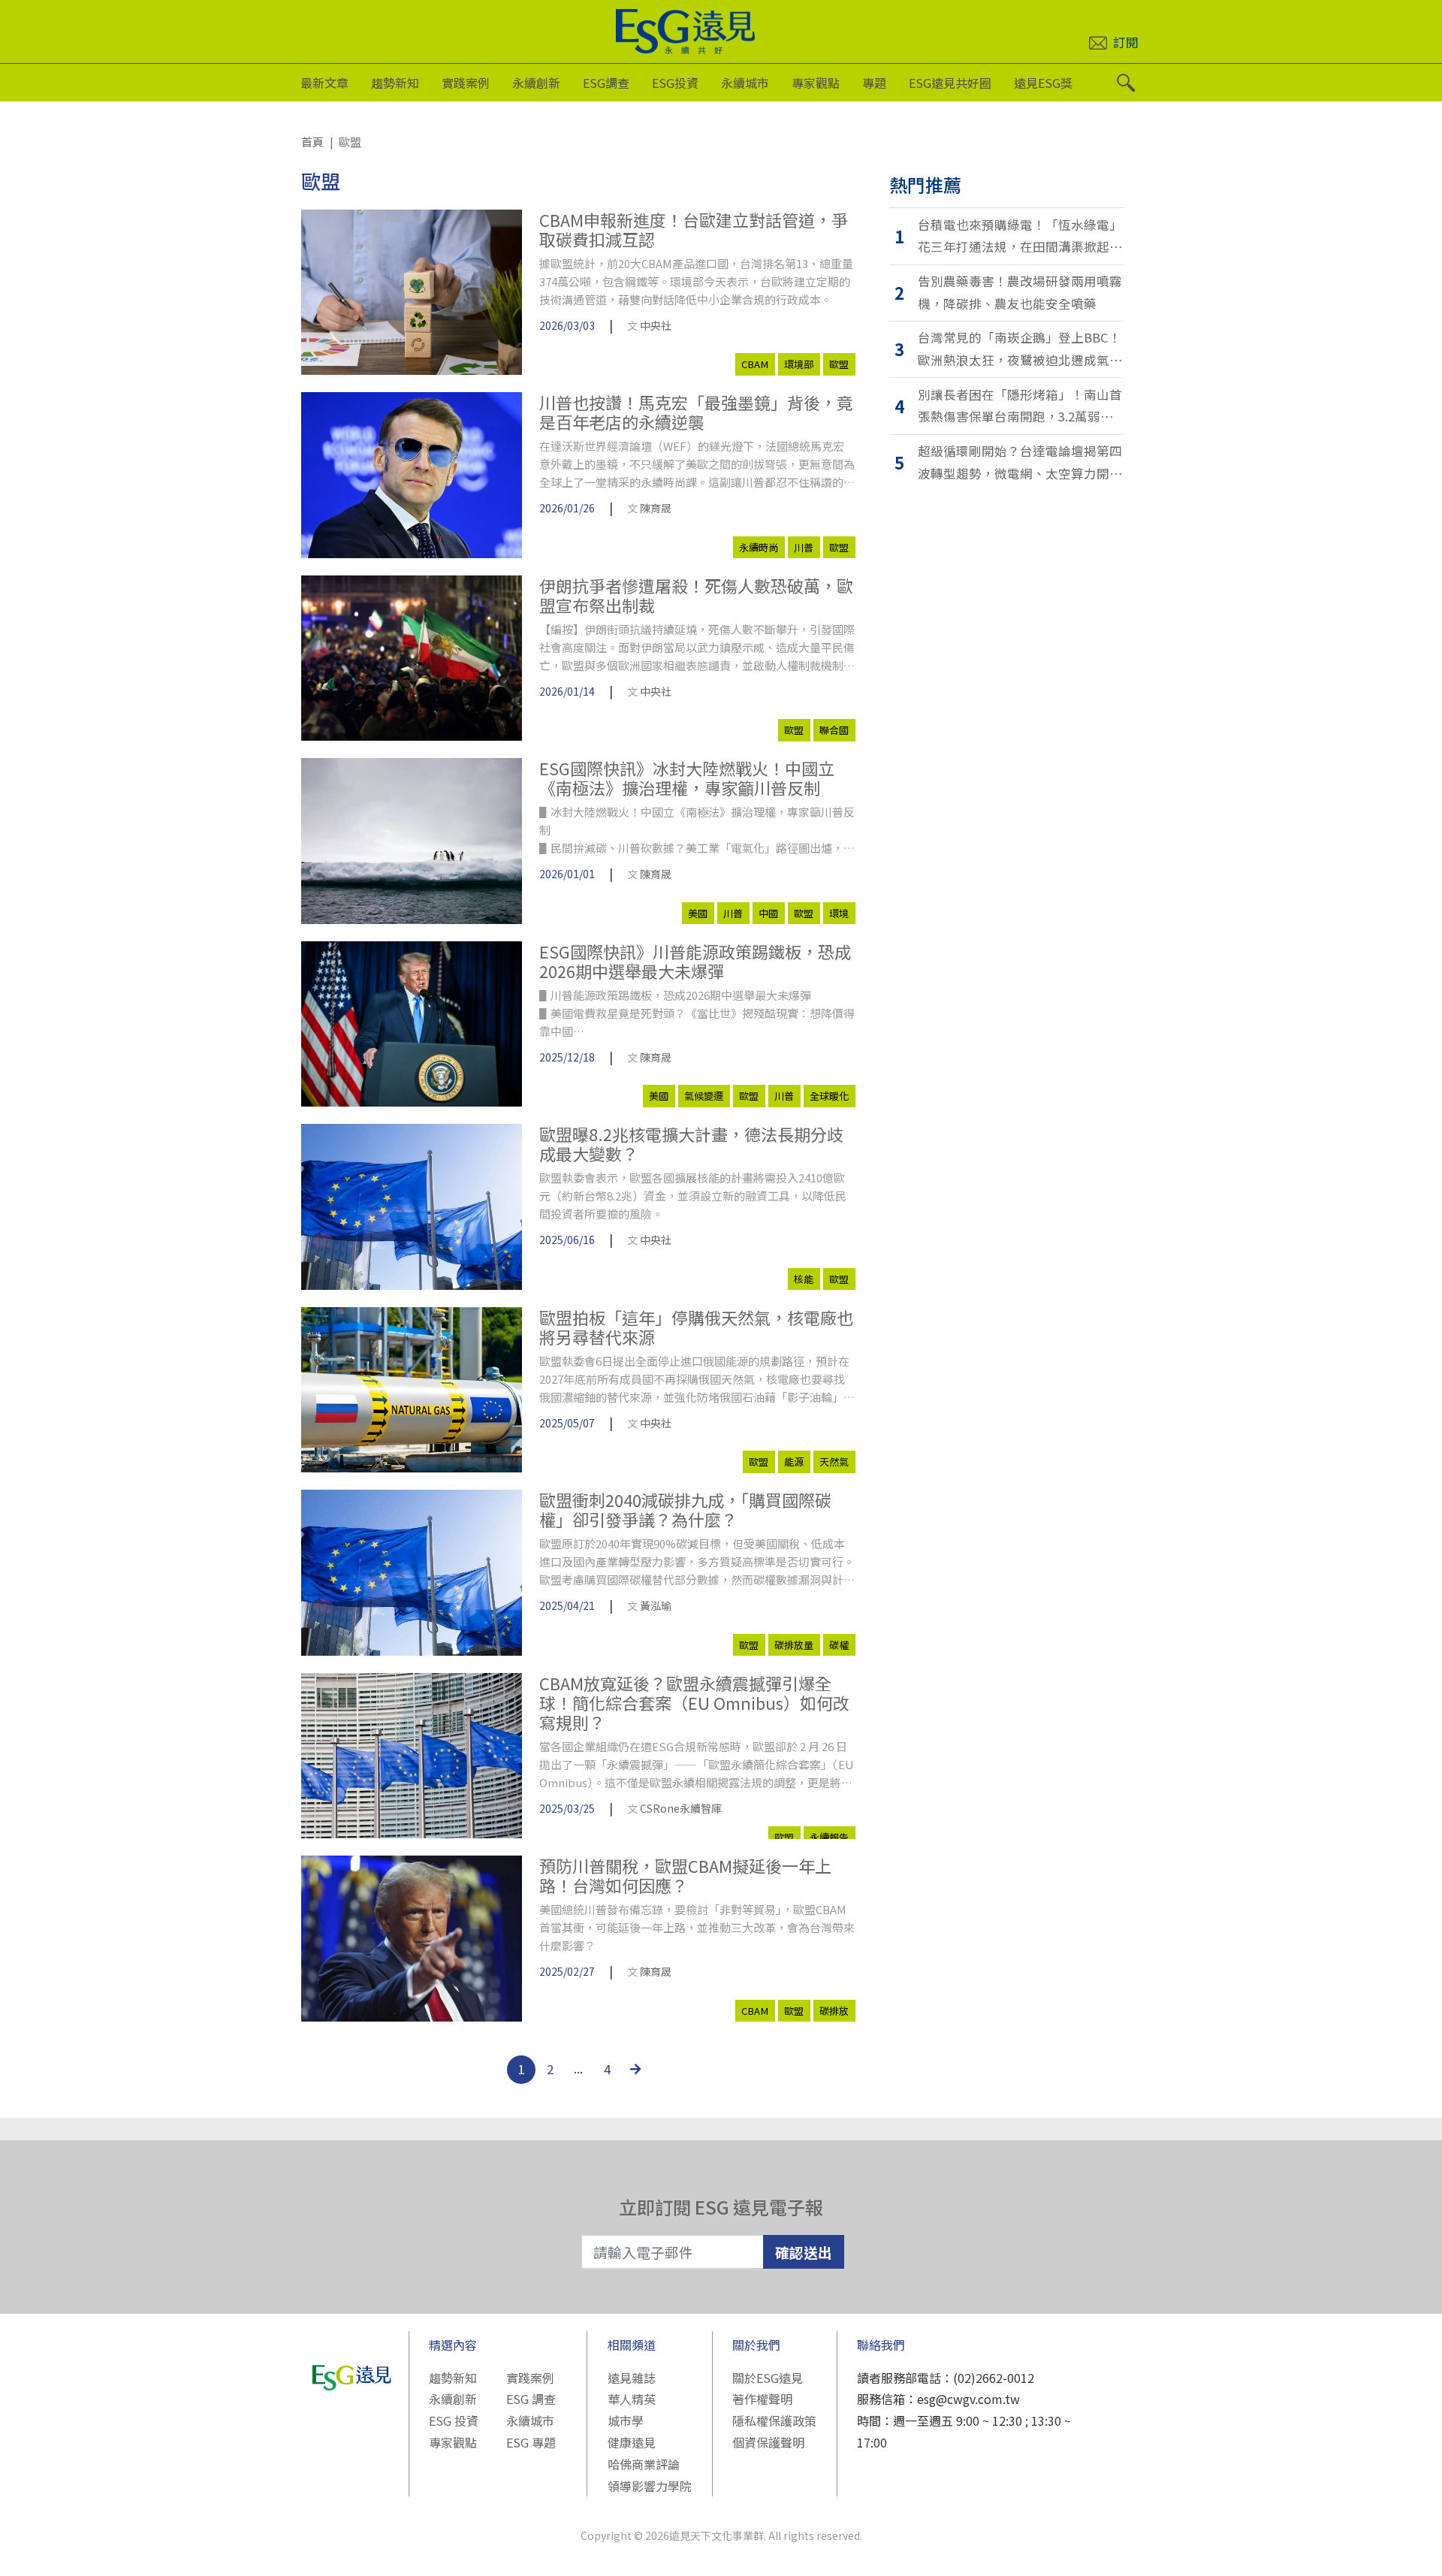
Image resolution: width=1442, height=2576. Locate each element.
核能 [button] (804, 1279)
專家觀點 (816, 83)
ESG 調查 (531, 2399)
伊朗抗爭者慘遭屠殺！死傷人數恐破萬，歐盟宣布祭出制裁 (696, 595)
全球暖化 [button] (829, 1096)
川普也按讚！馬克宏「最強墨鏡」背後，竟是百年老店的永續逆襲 (696, 412)
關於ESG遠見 (768, 2378)
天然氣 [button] (834, 1462)
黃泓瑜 (656, 1605)
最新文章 (324, 83)
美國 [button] (698, 913)
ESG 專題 (531, 2442)
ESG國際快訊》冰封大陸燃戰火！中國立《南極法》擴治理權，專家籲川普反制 (687, 778)
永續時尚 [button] (759, 547)
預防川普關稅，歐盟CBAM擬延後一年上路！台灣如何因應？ (685, 1875)
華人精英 (632, 2399)
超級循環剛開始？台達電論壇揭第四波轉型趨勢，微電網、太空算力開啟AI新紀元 (1020, 463)
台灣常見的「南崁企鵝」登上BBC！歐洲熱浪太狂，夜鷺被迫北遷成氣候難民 (1020, 350)
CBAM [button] (755, 364)
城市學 (626, 2420)
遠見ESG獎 (1043, 83)
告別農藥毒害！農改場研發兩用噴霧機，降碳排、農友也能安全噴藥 (1020, 292)
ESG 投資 (454, 2420)
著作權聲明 (762, 2399)
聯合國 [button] (834, 730)
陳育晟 (656, 508)
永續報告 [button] (829, 1837)
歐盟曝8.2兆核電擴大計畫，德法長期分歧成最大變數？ (691, 1144)
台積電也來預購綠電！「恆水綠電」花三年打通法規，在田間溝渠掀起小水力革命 (1020, 237)
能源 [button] (794, 1462)
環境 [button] (839, 913)
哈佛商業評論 (644, 2464)
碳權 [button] (839, 1645)
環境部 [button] (799, 364)
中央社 (656, 325)
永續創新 (536, 83)
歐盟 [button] (839, 364)
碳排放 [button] (834, 2011)
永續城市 (745, 83)
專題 (874, 83)
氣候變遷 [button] (704, 1096)
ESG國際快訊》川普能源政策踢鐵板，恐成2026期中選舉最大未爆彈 (695, 961)
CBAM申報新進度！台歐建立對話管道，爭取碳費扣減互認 (694, 230)
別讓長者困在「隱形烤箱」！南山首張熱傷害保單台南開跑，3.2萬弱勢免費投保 (1020, 407)
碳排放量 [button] (794, 1645)
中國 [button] (768, 913)
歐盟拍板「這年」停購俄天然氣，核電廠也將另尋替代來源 (696, 1327)
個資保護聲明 (768, 2442)
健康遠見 (632, 2442)
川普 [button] (804, 547)
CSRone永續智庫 (681, 1808)
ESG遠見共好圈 (950, 83)
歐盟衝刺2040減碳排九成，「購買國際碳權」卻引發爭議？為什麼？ (685, 1510)
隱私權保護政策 (774, 2420)
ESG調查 (606, 83)
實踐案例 (466, 83)
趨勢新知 (395, 83)
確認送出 (804, 2252)
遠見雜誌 (632, 2378)
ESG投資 (675, 83)
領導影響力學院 (650, 2486)
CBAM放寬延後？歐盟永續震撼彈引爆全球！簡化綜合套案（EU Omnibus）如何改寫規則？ (694, 1703)
